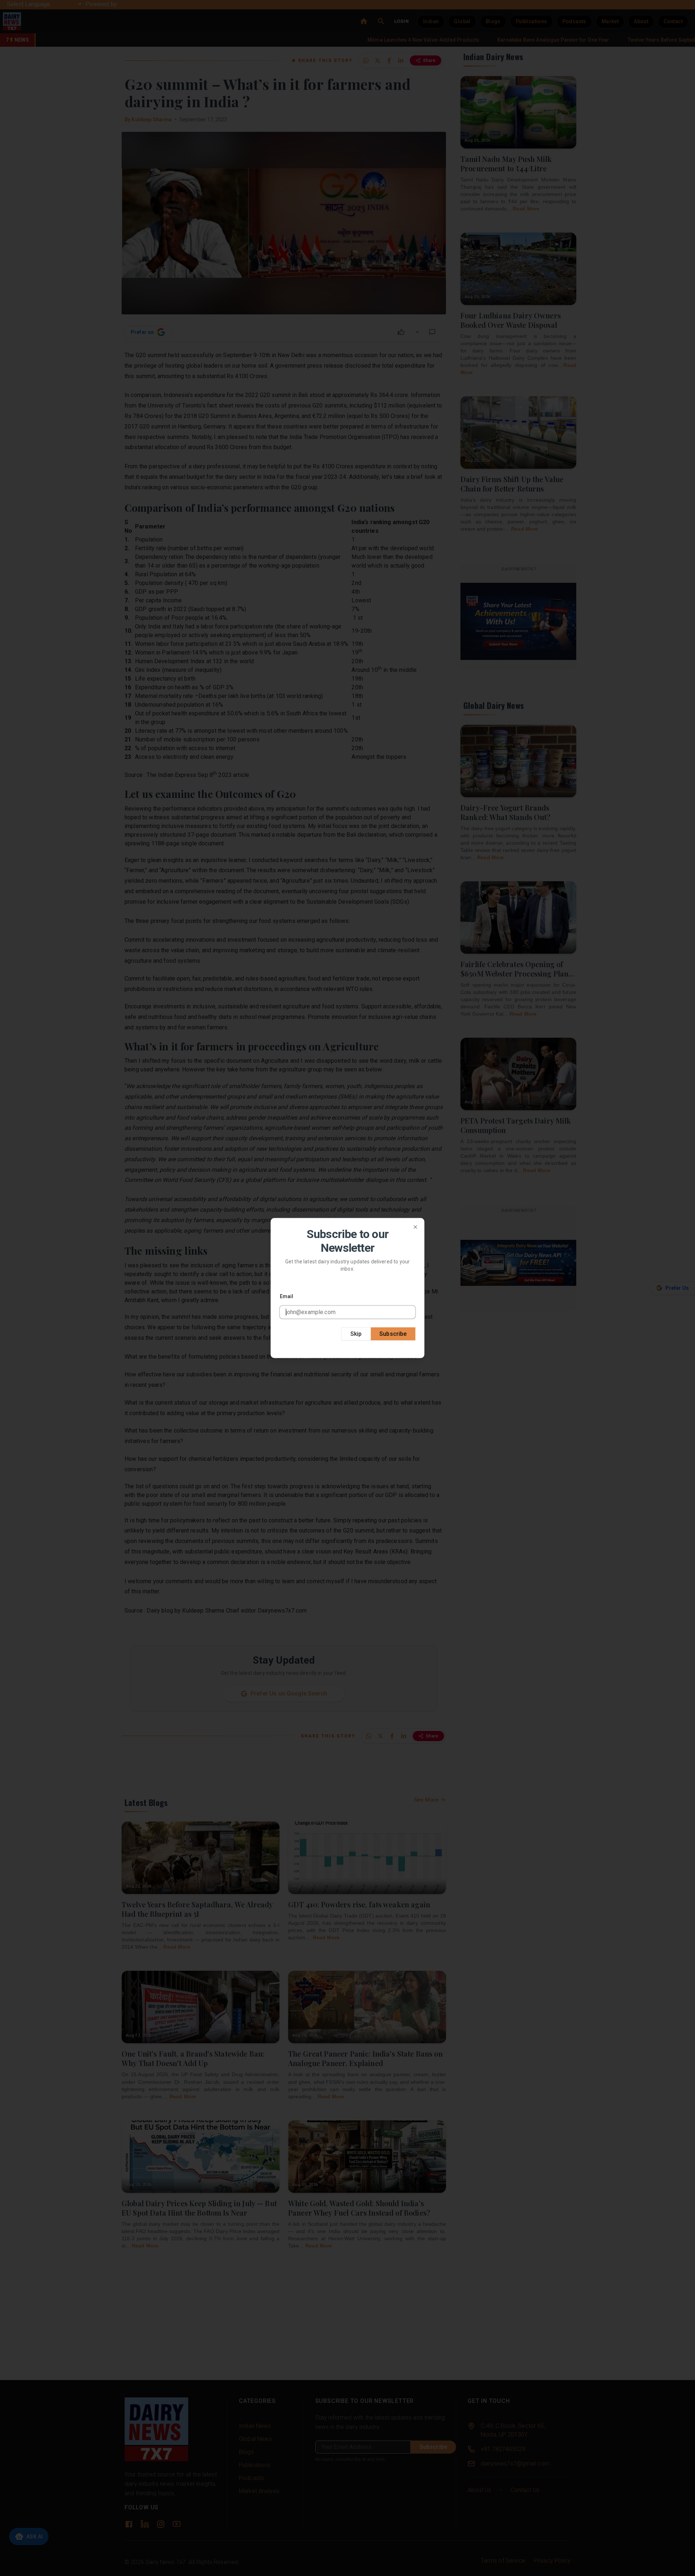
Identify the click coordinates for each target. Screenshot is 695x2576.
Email (287, 1296)
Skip (356, 1333)
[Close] (416, 1227)
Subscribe (393, 1333)
